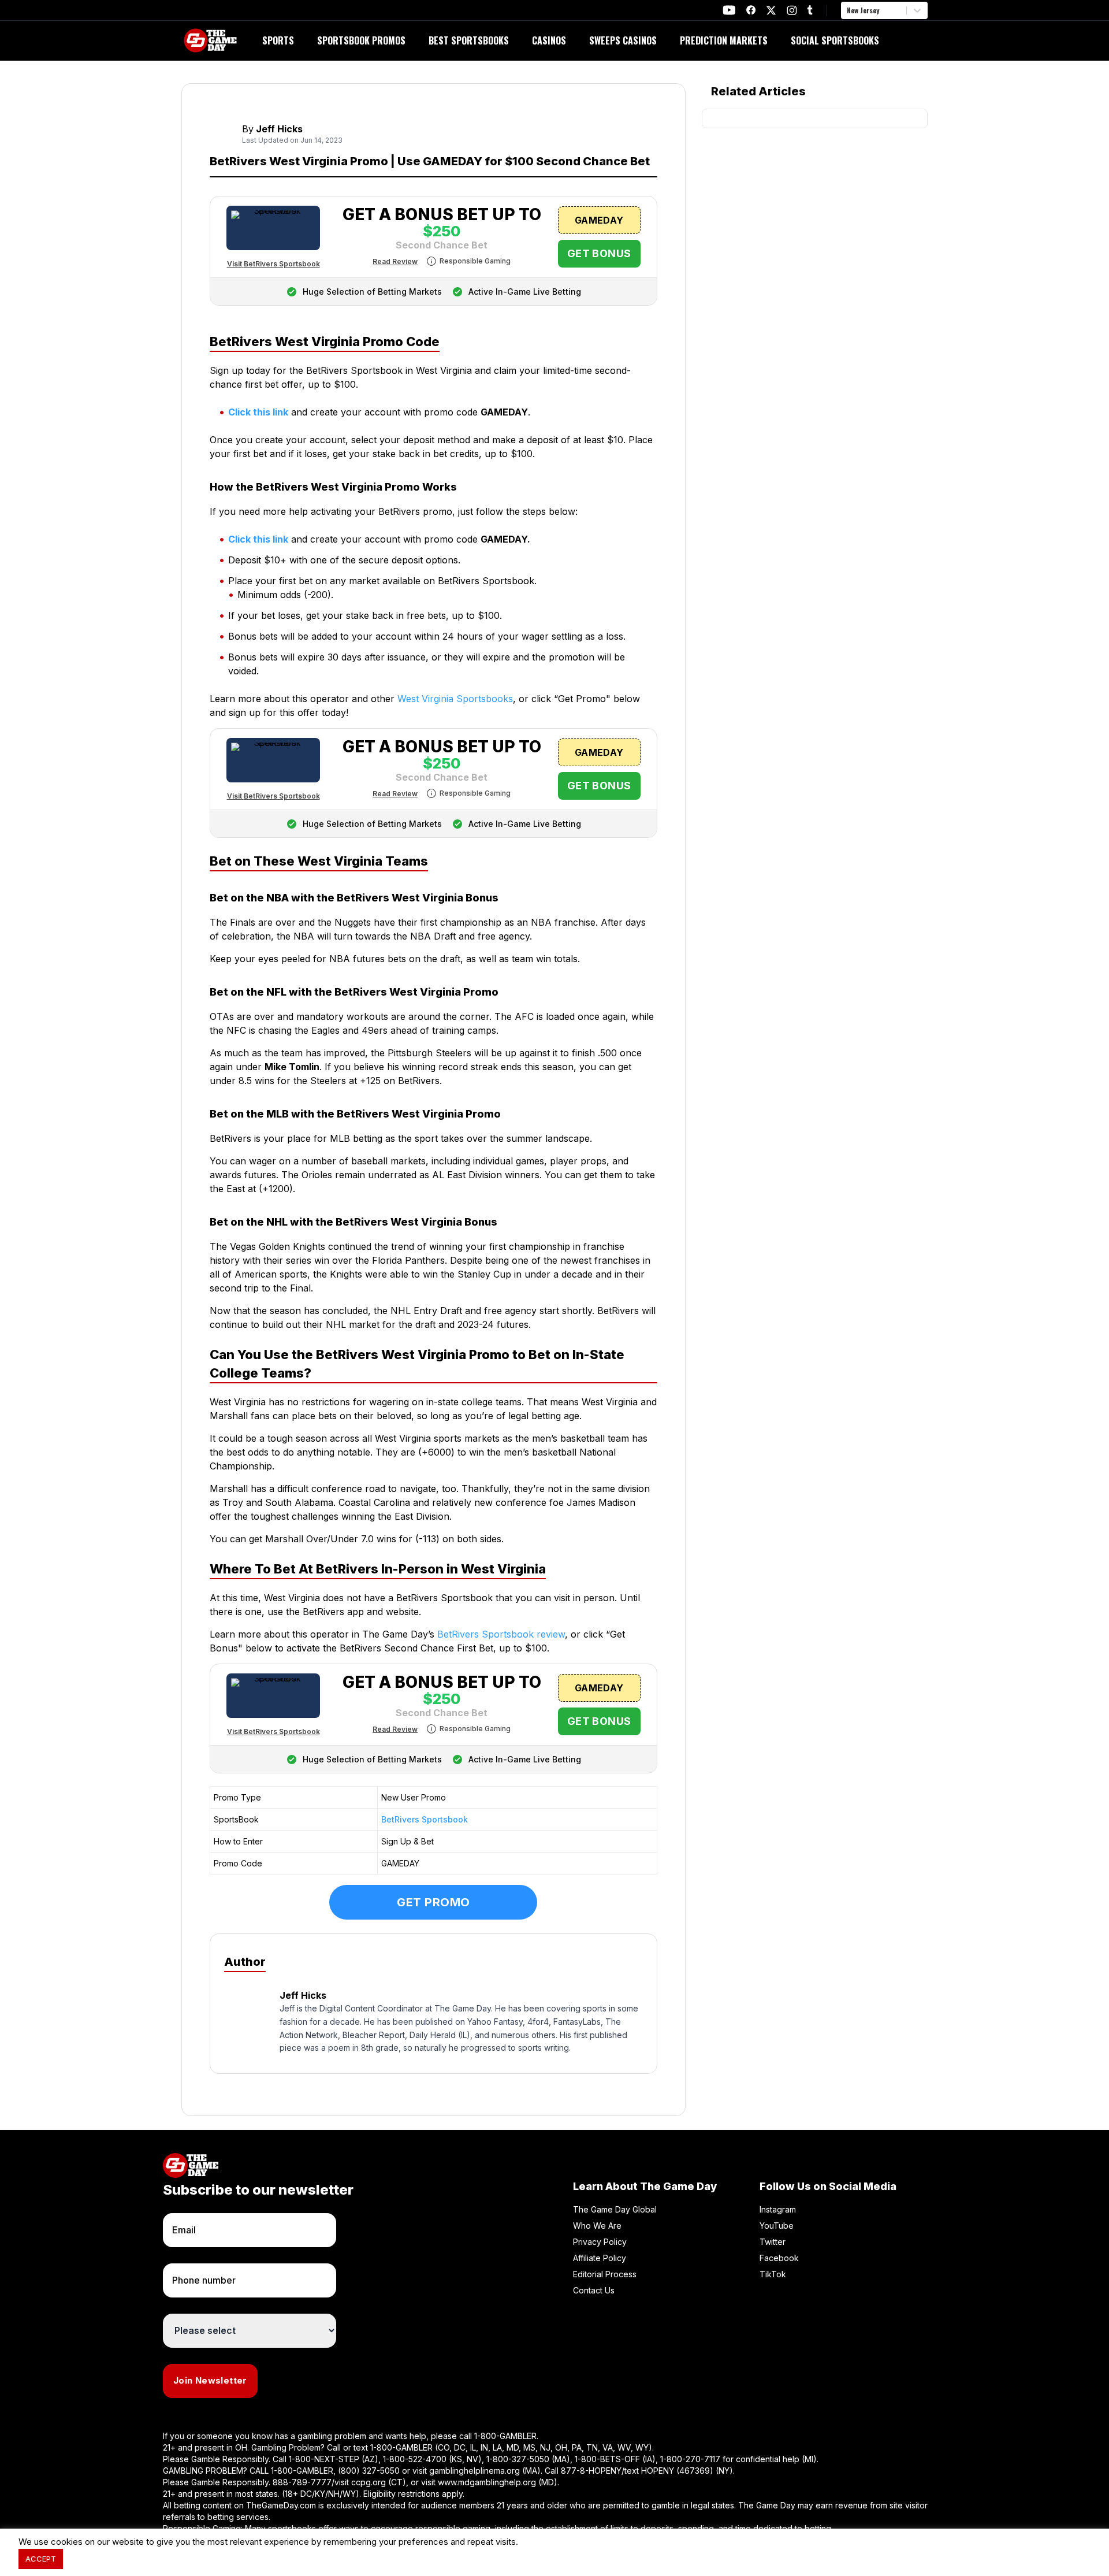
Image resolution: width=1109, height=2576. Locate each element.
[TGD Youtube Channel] (729, 10)
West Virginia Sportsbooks (455, 699)
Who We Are (597, 2226)
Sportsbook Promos (361, 40)
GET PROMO (433, 1902)
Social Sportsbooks (835, 40)
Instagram (778, 2209)
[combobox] (848, 10)
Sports (278, 40)
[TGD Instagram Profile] (792, 10)
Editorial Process (605, 2274)
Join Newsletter (210, 2380)
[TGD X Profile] (771, 10)
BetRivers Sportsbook (425, 1819)
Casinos (549, 40)
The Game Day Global (615, 2209)
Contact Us (594, 2290)
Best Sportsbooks (469, 40)
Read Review (395, 261)
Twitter (773, 2242)
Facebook (779, 2258)
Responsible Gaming (475, 261)
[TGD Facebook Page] (751, 10)
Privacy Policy (600, 2242)
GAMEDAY (599, 220)
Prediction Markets (724, 40)
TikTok (773, 2274)
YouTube (777, 2226)
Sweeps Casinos (623, 40)
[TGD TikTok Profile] (810, 10)
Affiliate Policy (600, 2258)
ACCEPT (41, 2559)
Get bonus (599, 253)
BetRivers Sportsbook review (501, 1634)
